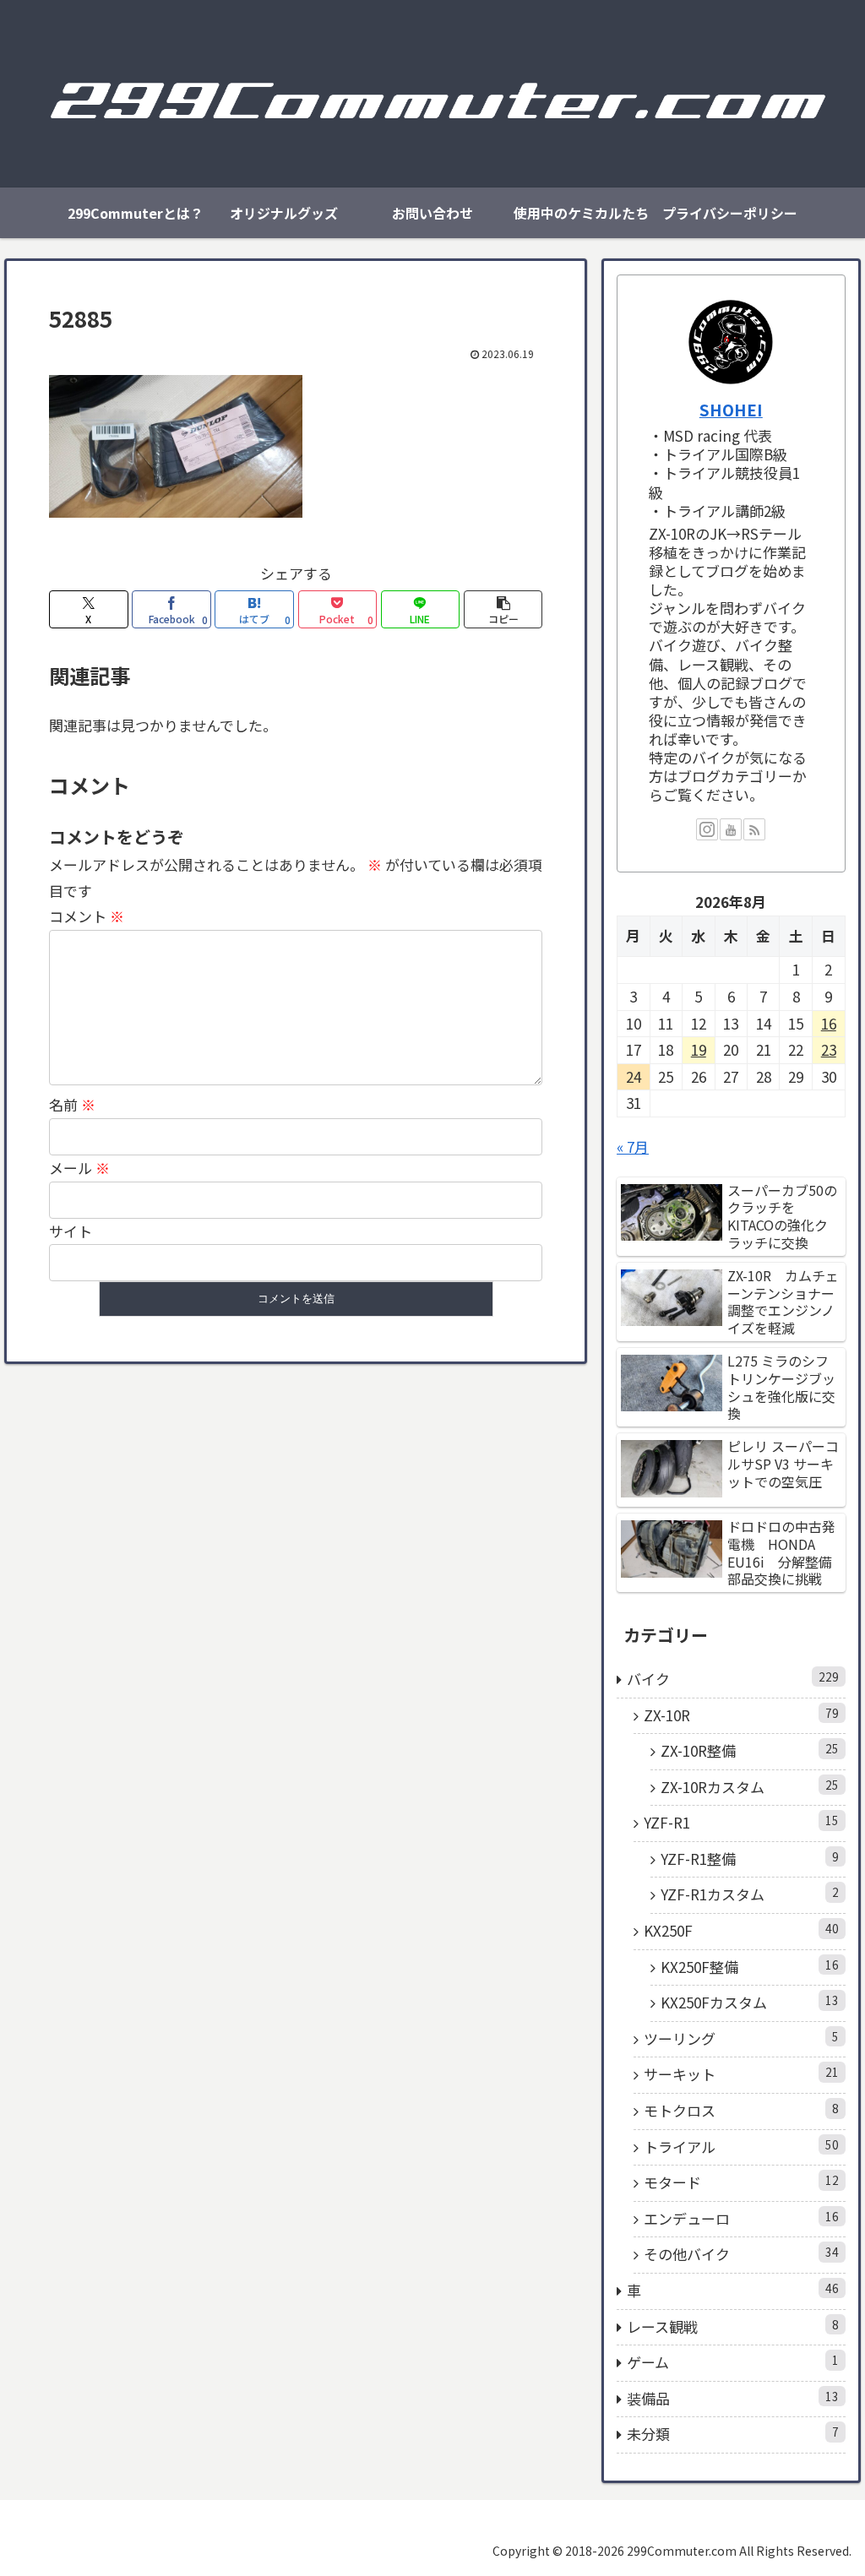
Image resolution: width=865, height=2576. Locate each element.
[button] (503, 609)
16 (829, 1023)
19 (699, 1049)
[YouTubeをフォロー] (731, 829)
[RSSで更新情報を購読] (754, 829)
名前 (72, 1104)
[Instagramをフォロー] (707, 829)
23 (829, 1049)
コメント (87, 916)
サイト (71, 1231)
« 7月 (633, 1147)
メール (79, 1168)
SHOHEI (731, 409)
